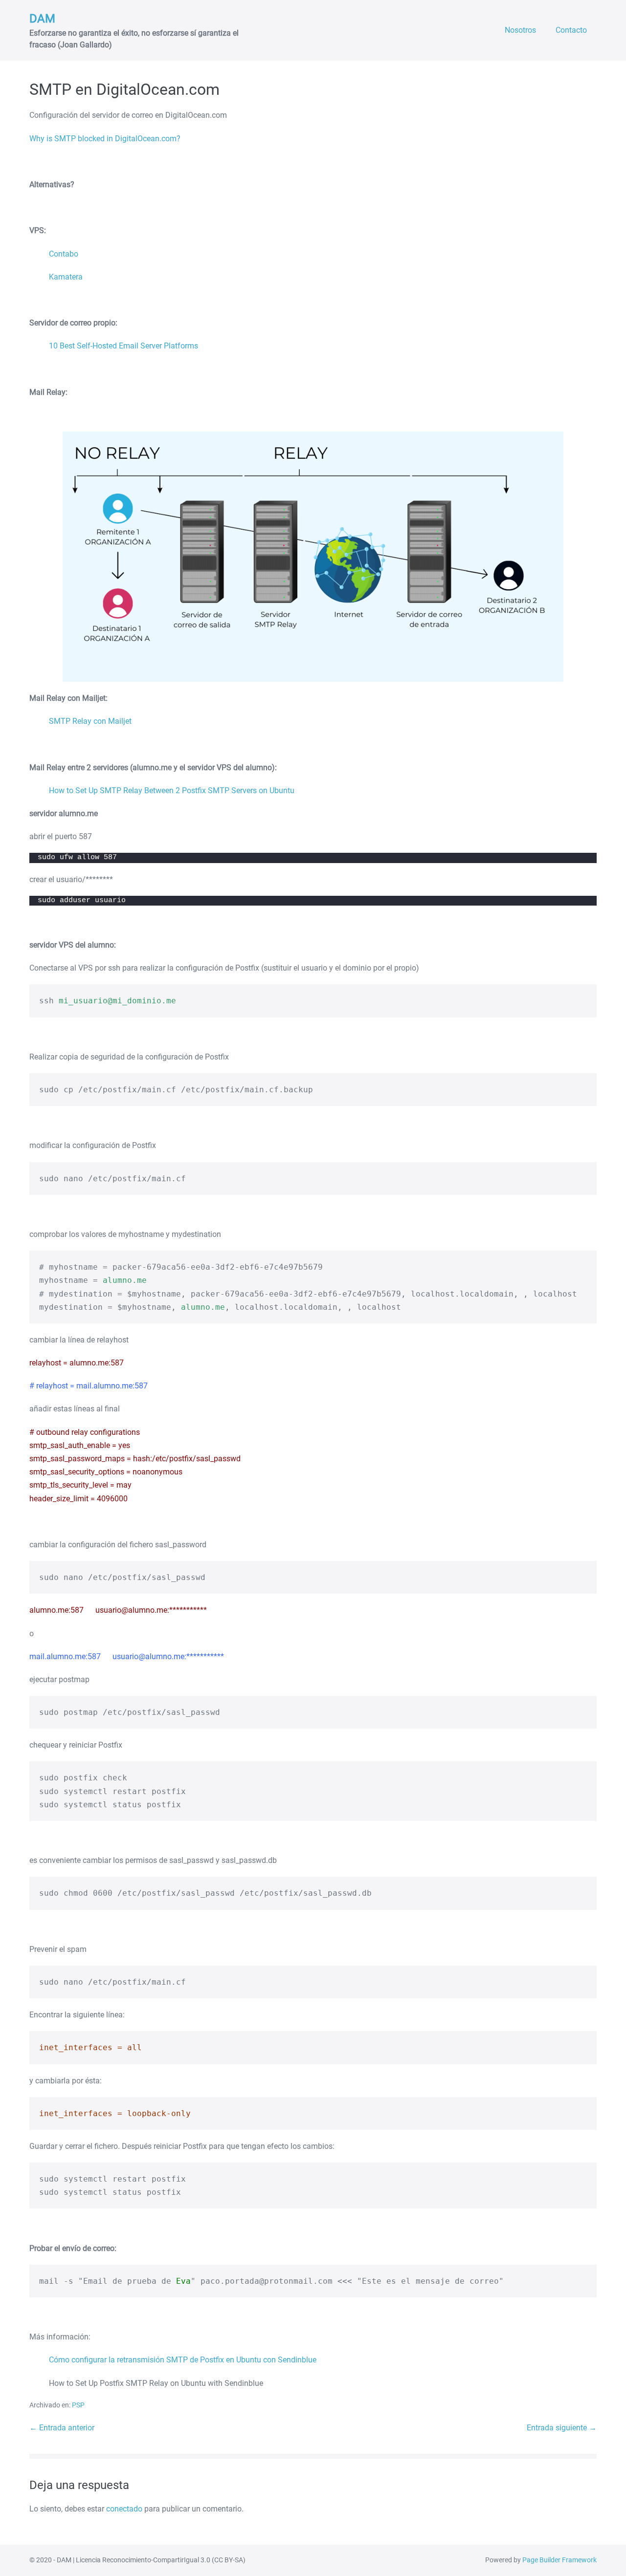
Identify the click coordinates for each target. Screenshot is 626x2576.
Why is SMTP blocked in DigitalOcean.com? (105, 139)
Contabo (64, 254)
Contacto (571, 30)
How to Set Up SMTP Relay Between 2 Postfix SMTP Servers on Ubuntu (172, 790)
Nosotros (520, 30)
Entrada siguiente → (562, 2428)
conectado (124, 2509)
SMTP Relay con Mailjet (90, 721)
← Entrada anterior (62, 2428)
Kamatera (66, 277)
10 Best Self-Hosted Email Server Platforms (123, 346)
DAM (42, 19)
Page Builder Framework (559, 2560)
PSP (78, 2405)
